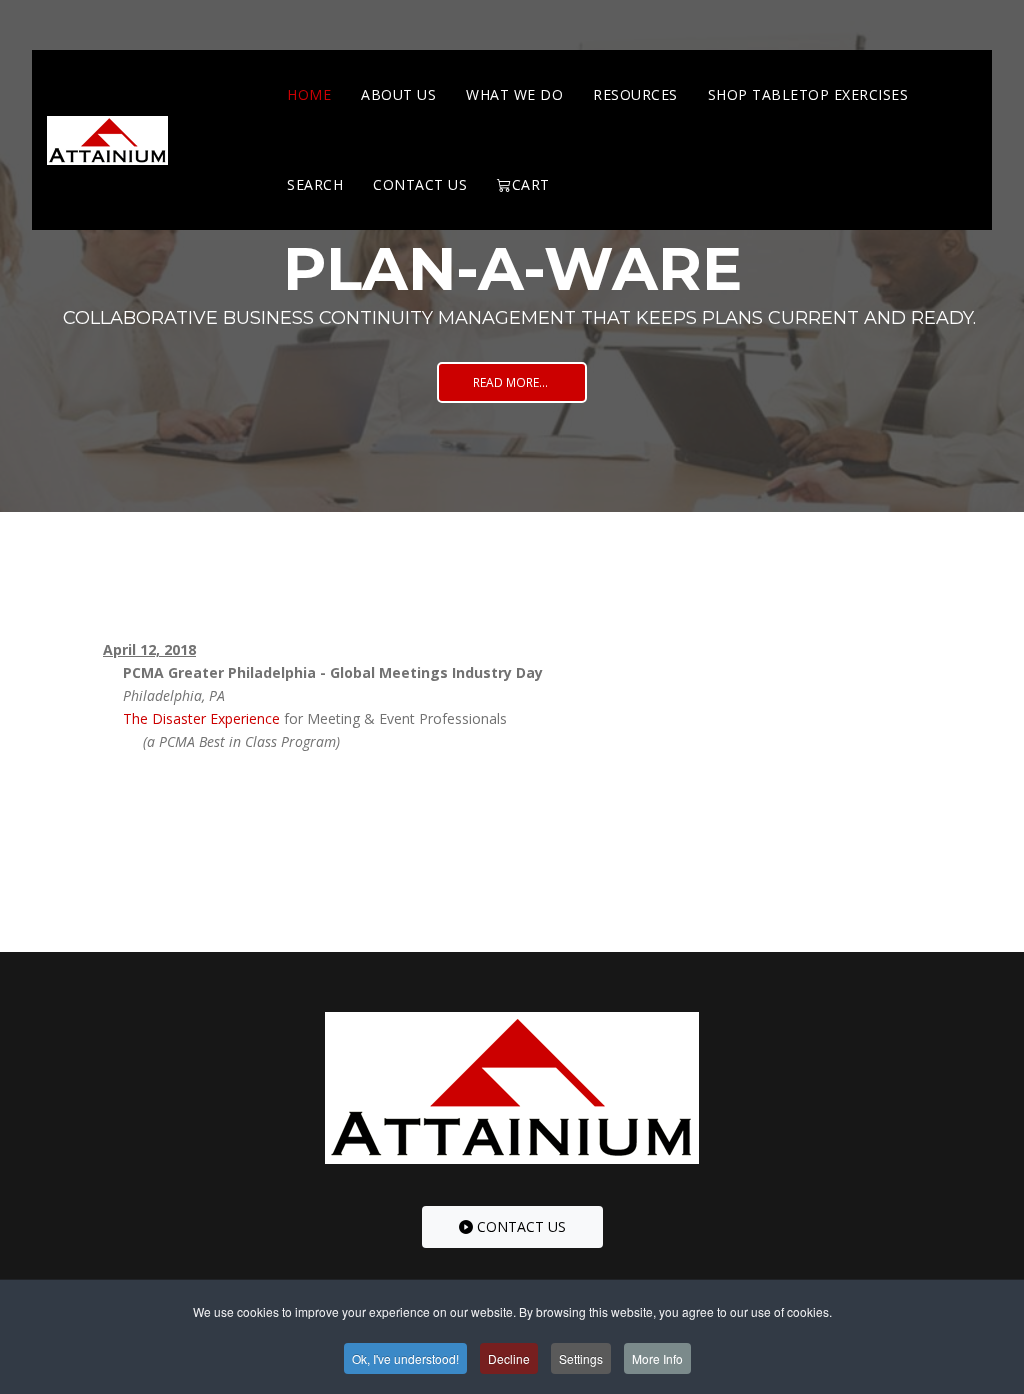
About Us (398, 94)
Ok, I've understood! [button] (405, 1358)
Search (315, 184)
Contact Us (420, 184)
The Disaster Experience (201, 718)
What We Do (514, 94)
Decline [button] (509, 1358)
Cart (531, 184)
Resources (635, 94)
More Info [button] (657, 1358)
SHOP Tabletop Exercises (808, 94)
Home (309, 94)
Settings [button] (581, 1358)
